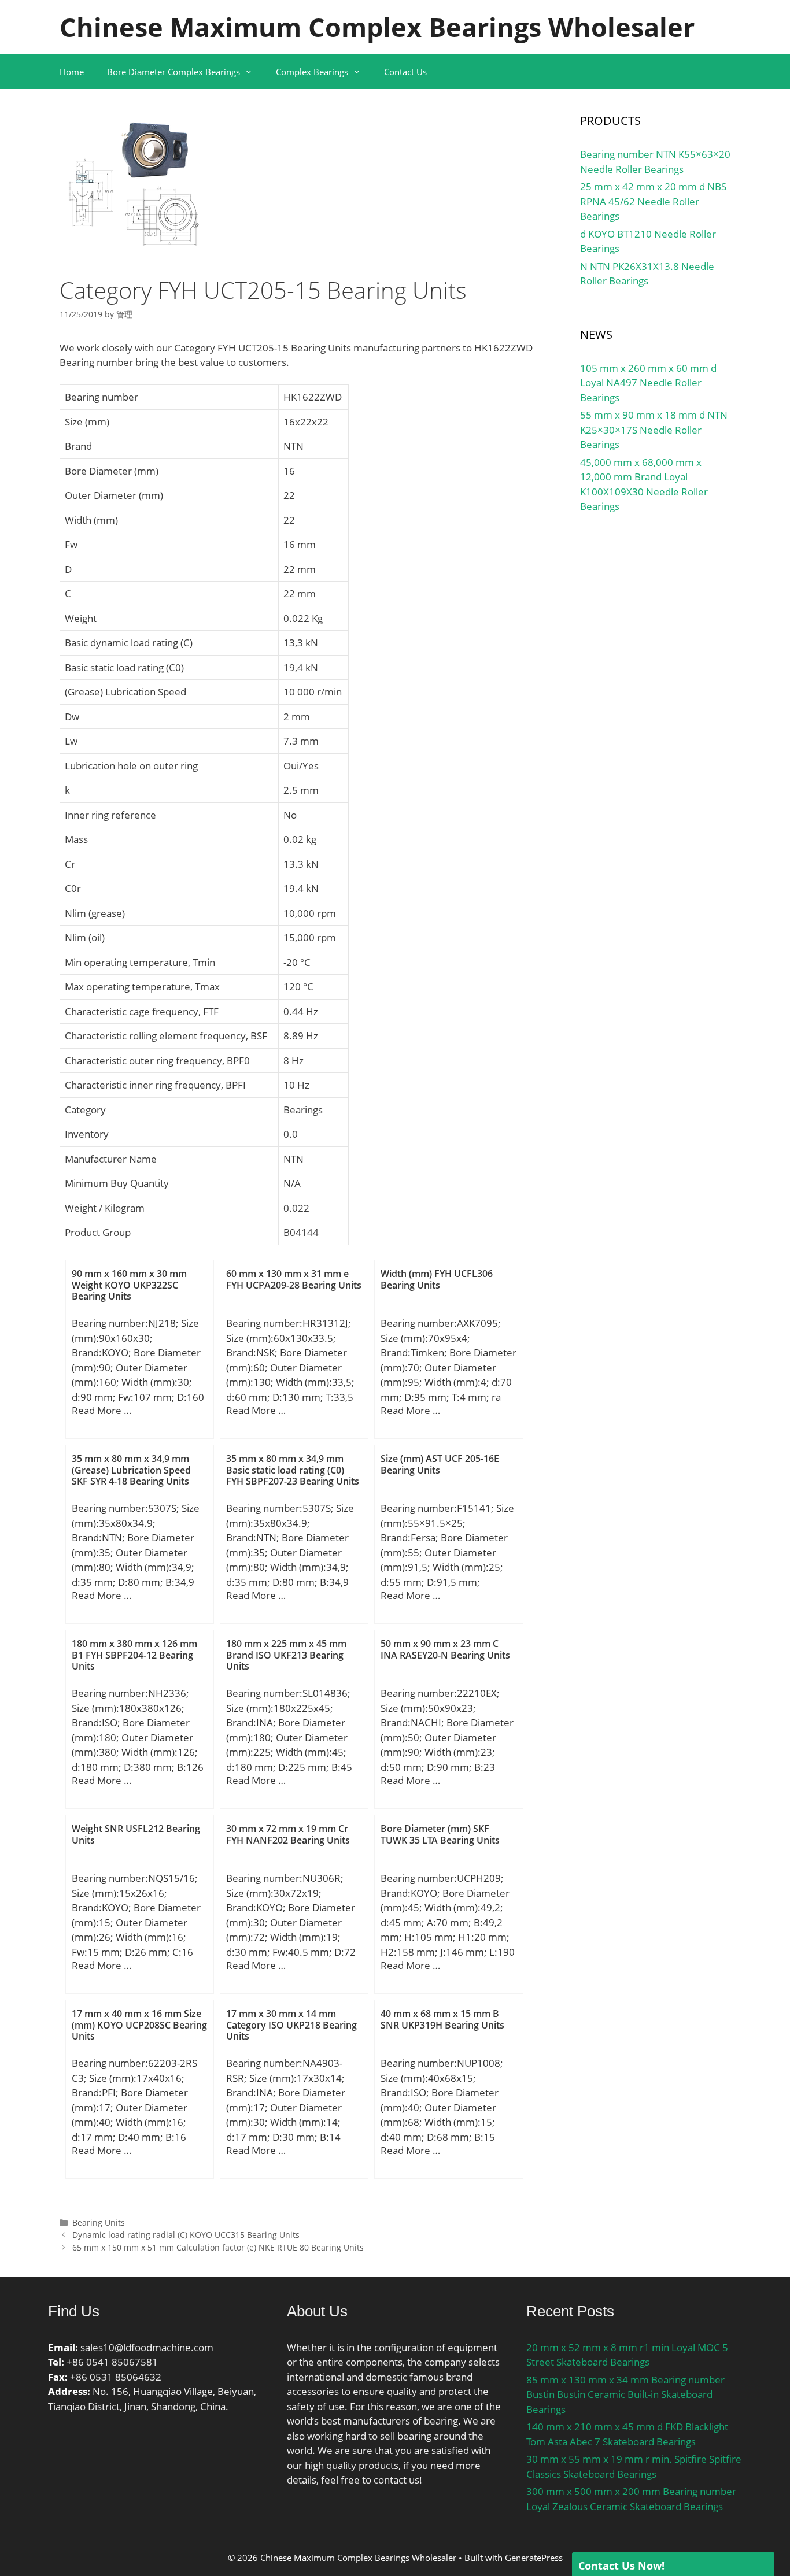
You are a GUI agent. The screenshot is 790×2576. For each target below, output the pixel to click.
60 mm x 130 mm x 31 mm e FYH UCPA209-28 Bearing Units (294, 1279)
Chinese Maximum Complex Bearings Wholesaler (377, 27)
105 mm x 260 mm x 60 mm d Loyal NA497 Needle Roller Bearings (648, 383)
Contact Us (405, 72)
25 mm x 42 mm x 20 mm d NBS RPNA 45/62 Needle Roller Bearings (653, 201)
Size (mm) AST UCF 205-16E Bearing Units (440, 1464)
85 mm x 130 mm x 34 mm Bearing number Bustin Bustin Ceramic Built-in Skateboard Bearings (625, 2394)
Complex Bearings (312, 72)
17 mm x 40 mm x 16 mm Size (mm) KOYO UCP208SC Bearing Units (139, 2024)
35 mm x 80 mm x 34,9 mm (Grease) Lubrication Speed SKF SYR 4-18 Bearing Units (131, 1470)
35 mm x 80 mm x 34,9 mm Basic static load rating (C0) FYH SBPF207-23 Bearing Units (293, 1470)
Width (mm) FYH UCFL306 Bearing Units (437, 1279)
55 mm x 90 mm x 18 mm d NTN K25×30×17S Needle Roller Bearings (654, 430)
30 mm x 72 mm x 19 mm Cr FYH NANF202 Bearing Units (288, 1834)
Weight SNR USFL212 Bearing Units (136, 1834)
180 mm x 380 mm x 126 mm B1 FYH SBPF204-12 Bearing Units (134, 1655)
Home (72, 72)
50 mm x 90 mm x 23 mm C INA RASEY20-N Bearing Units (445, 1649)
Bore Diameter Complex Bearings (173, 72)
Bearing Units (99, 2222)
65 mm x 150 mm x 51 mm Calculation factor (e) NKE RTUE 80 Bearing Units (218, 2247)
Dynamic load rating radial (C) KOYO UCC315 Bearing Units (186, 2235)
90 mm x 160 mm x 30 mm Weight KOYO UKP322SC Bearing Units (129, 1285)
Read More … (101, 1410)
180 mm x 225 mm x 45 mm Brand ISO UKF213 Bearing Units (286, 1655)
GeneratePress (534, 2558)
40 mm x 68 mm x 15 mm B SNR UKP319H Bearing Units (442, 2019)
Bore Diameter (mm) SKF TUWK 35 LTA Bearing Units (440, 1834)
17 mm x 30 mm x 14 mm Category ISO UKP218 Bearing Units (291, 2024)
